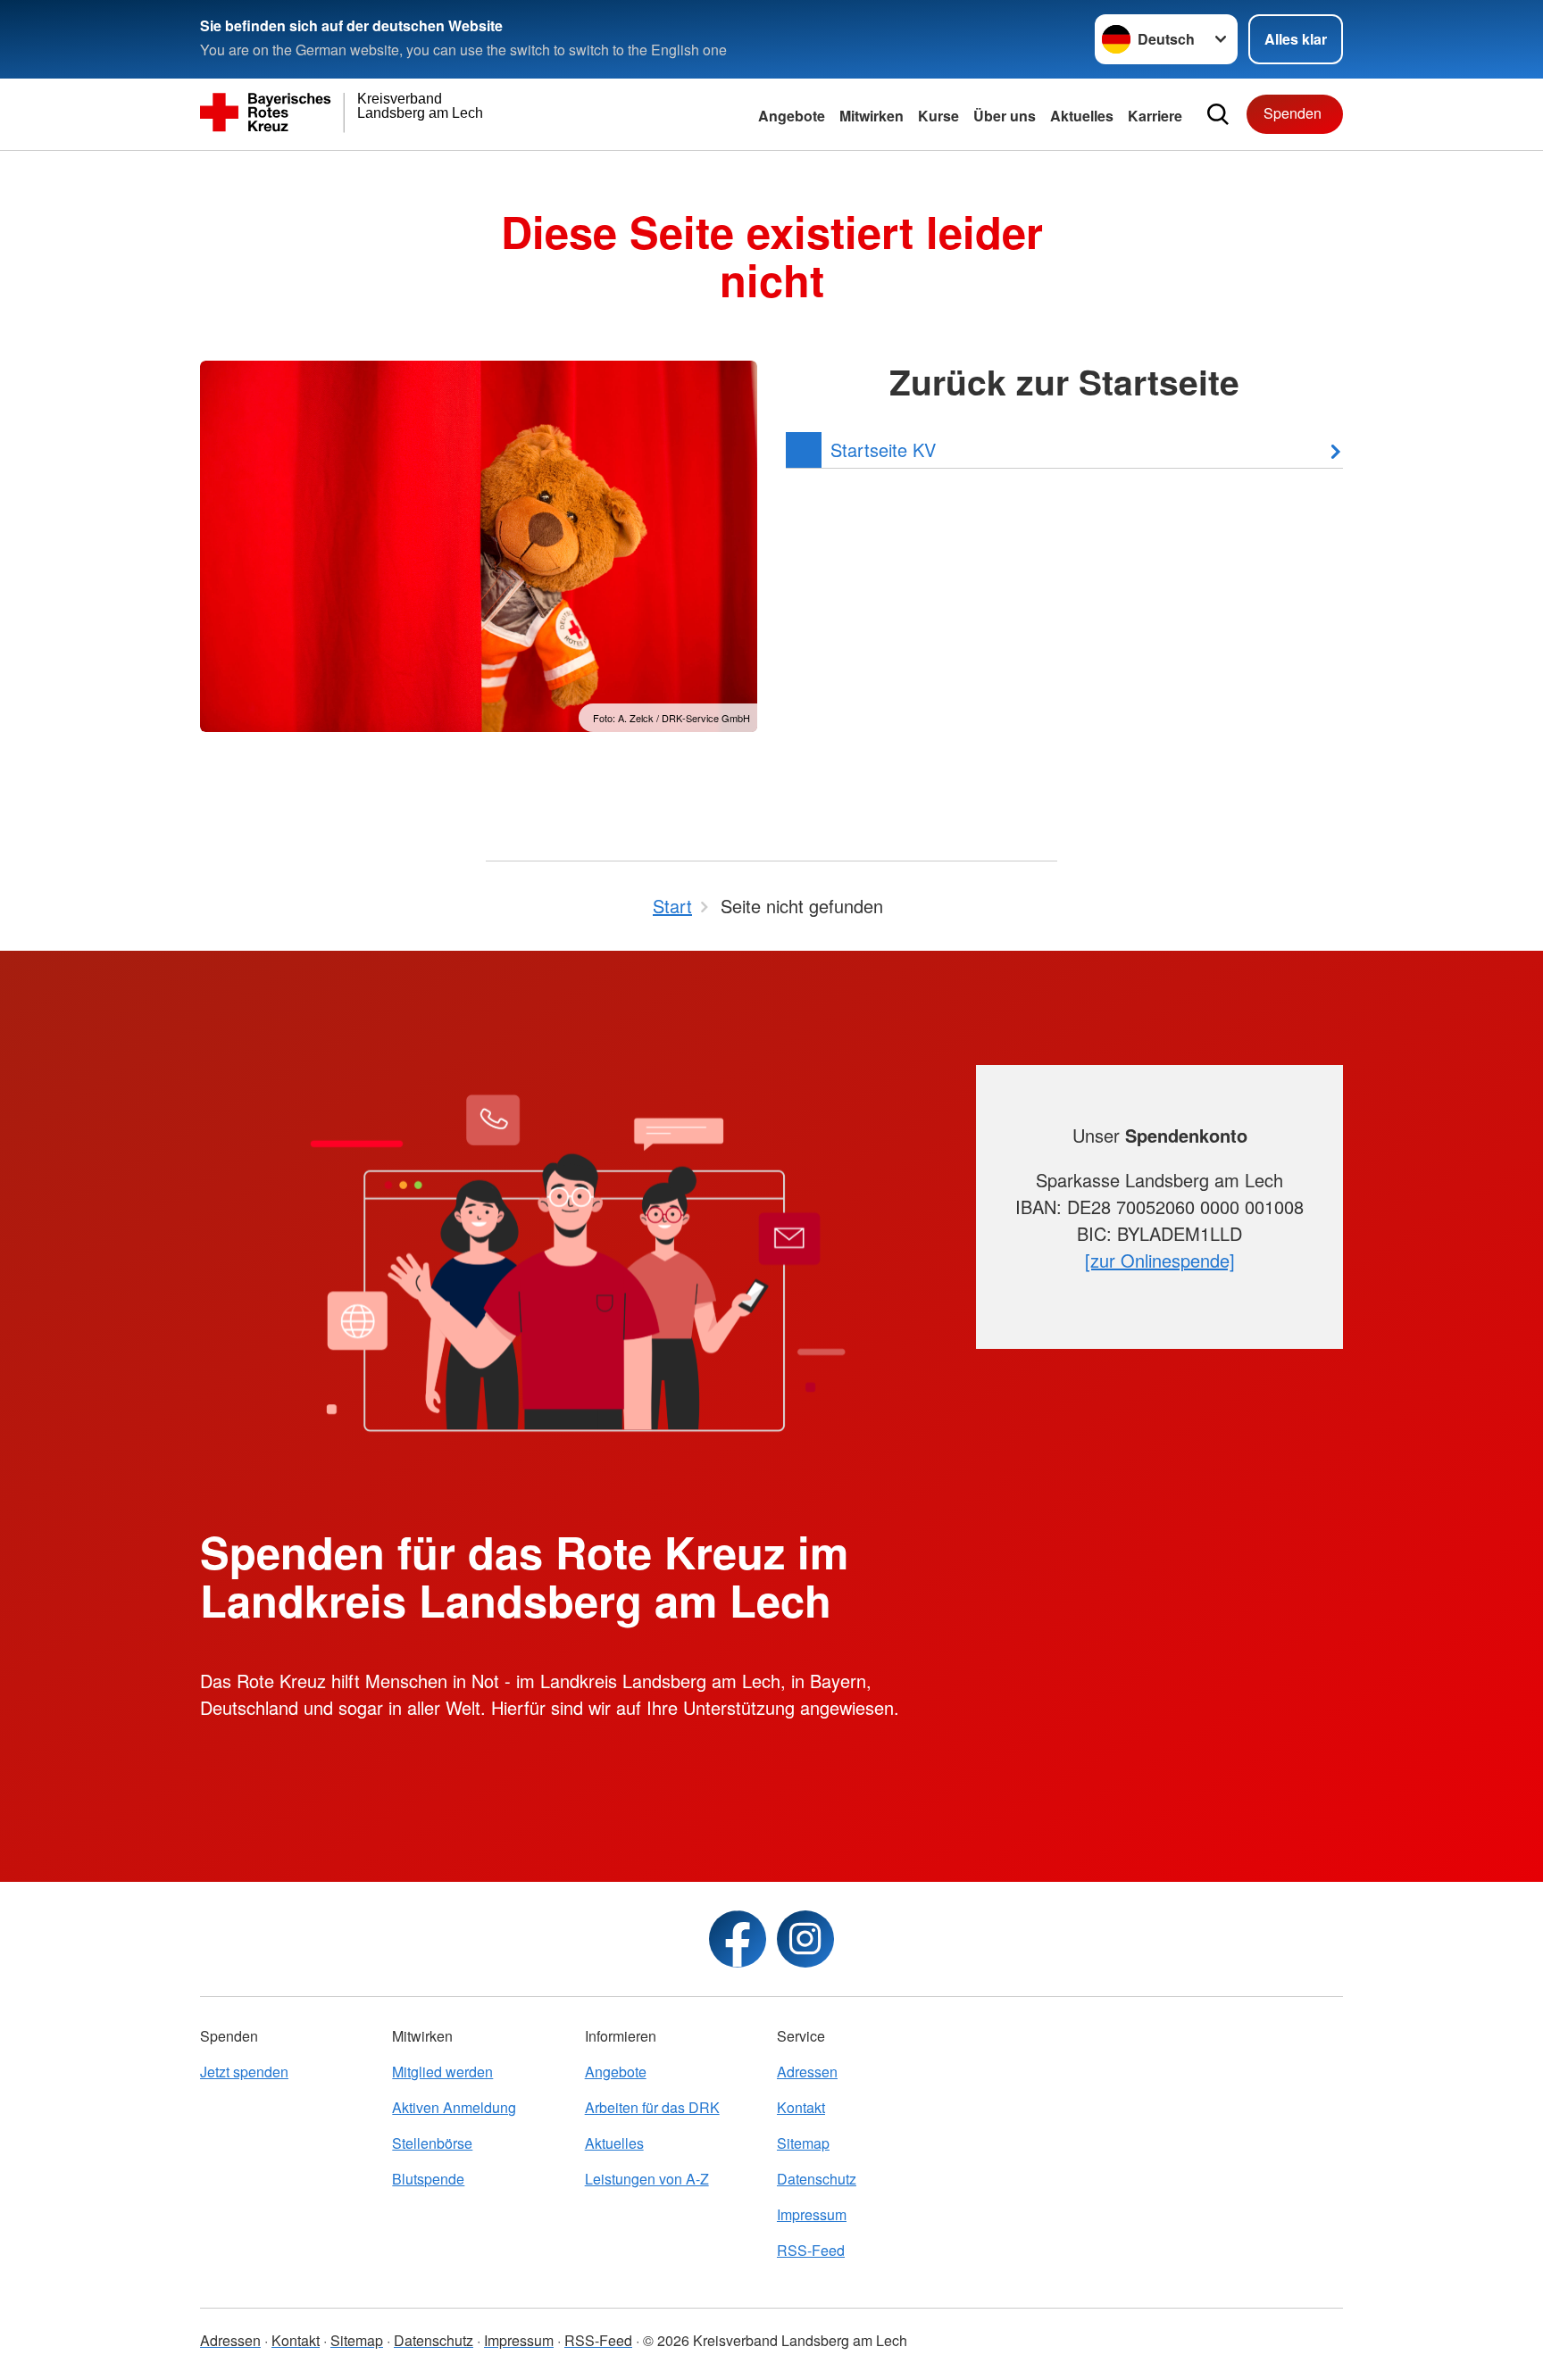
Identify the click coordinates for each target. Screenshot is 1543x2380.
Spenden (1293, 113)
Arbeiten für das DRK (652, 2107)
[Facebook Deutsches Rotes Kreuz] (738, 1939)
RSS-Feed (811, 2250)
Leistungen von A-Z (647, 2179)
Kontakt (801, 2107)
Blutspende (428, 2179)
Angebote (792, 116)
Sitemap (803, 2143)
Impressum (812, 2214)
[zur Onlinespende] (1160, 1260)
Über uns (1005, 116)
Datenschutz (817, 2179)
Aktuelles (1082, 116)
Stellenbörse (432, 2143)
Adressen (807, 2072)
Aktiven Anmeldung (454, 2107)
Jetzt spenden (244, 2072)
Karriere (1155, 116)
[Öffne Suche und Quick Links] (1218, 114)
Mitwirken (872, 116)
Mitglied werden (442, 2072)
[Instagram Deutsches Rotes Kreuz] (805, 1939)
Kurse (938, 116)
